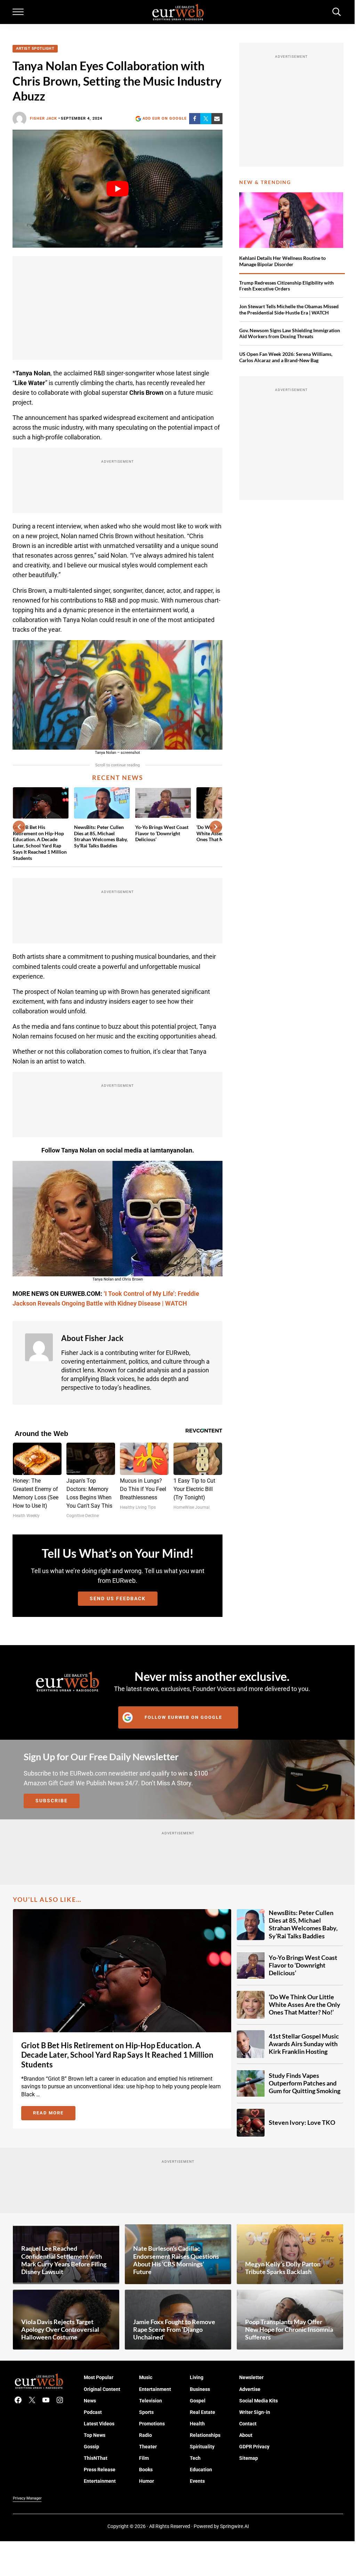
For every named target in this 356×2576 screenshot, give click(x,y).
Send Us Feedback (118, 1598)
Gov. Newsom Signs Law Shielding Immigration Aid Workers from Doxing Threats (290, 333)
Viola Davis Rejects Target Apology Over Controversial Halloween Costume (60, 2330)
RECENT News (118, 778)
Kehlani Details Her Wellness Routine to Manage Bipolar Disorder (282, 261)
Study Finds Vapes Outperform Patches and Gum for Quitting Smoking (305, 2083)
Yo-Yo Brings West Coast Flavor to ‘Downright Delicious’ (162, 833)
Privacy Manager (27, 2498)
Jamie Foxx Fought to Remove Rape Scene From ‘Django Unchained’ (174, 2330)
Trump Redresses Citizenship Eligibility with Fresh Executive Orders (286, 286)
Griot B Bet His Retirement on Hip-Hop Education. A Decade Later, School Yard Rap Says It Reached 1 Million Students (40, 843)
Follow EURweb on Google (183, 1717)
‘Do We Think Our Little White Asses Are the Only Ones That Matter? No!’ (305, 2005)
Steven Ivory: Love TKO (302, 2123)
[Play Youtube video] (117, 189)
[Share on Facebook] (195, 119)
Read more (54, 2114)
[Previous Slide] (19, 827)
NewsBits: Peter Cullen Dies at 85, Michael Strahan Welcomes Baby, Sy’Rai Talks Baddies (101, 836)
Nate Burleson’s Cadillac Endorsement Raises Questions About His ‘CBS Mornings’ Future (176, 2260)
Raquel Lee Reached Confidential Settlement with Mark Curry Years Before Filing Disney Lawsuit (64, 2260)
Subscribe (52, 1801)
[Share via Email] (217, 119)
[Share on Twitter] (206, 119)
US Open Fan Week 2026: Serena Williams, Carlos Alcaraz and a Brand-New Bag (286, 357)
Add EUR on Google (165, 118)
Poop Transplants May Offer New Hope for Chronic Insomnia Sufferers (289, 2330)
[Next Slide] (216, 827)
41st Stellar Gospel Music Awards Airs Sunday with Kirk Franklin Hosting (304, 2044)
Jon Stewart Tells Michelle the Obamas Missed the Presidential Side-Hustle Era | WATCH (289, 309)
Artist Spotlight (35, 49)
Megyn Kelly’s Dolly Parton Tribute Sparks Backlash (283, 2268)
